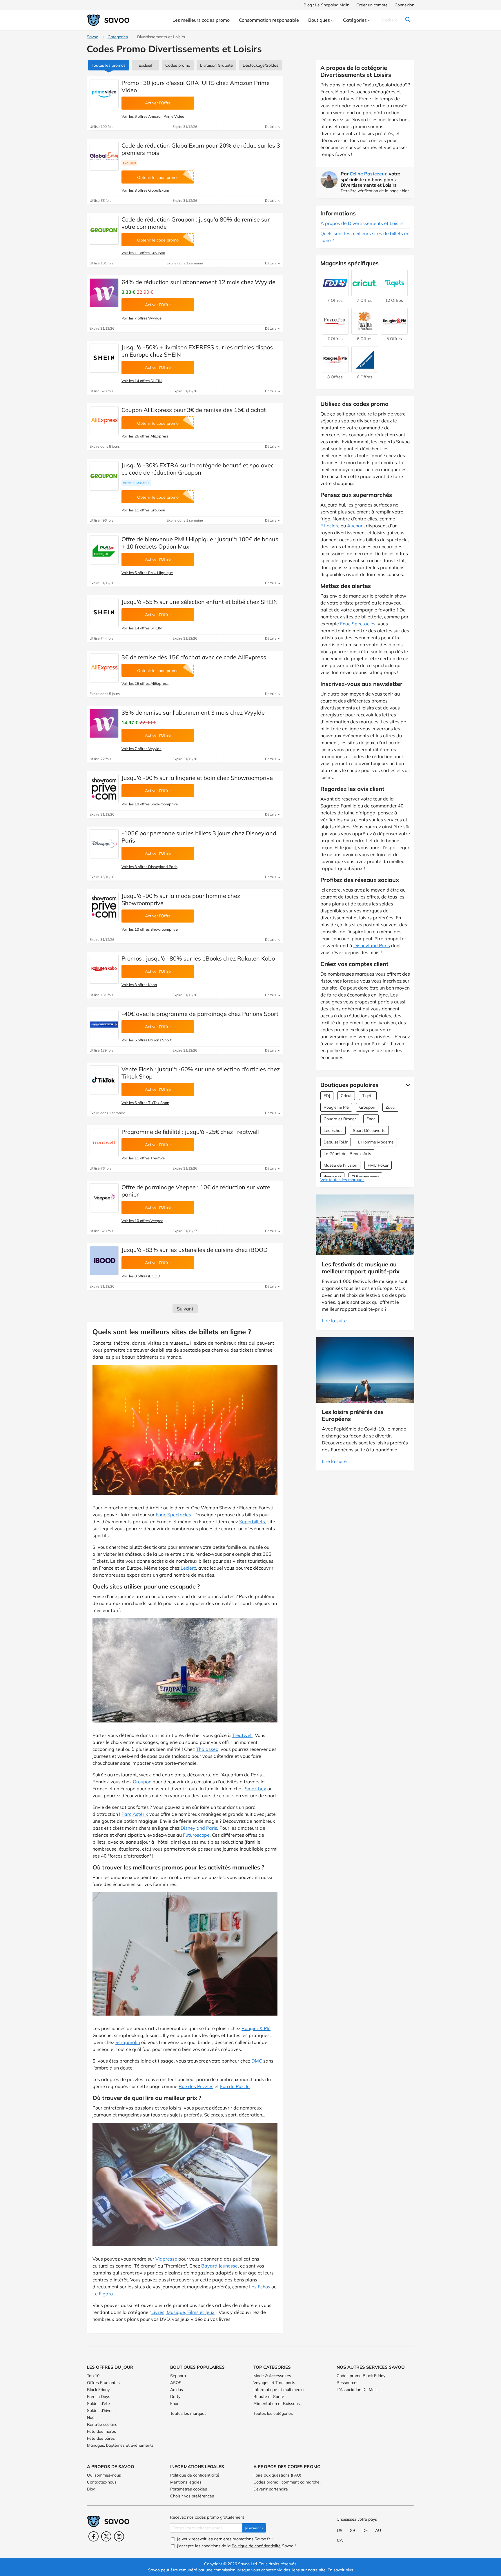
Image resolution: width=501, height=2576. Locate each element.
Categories (118, 37)
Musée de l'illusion (340, 1165)
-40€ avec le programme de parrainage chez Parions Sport (200, 1014)
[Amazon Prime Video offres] (104, 94)
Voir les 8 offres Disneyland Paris (149, 867)
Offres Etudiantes (103, 2383)
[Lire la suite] (406, 1085)
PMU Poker (378, 1165)
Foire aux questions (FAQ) (277, 2475)
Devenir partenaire (271, 2489)
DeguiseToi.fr (336, 1142)
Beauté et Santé (269, 2397)
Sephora (178, 2376)
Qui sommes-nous (104, 2475)
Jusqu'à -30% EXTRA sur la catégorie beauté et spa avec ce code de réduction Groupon (198, 469)
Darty (175, 2397)
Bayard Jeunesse (219, 2266)
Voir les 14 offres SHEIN (142, 381)
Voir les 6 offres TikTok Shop (145, 1103)
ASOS (176, 2383)
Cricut (346, 1096)
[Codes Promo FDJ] (335, 293)
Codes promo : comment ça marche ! (287, 2482)
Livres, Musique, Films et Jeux (183, 2312)
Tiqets (368, 1096)
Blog (91, 2489)
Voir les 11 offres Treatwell (144, 1158)
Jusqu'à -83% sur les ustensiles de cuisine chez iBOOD (195, 1250)
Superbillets (252, 1522)
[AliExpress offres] (104, 421)
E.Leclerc (330, 526)
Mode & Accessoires (272, 2376)
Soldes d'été (98, 2403)
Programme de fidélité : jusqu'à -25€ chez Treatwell (190, 1132)
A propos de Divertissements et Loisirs (362, 223)
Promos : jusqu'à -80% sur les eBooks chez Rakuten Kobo (198, 958)
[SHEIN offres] (104, 358)
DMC (257, 2061)
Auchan (355, 526)
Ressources (347, 2383)
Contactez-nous (102, 2482)
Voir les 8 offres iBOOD (141, 1276)
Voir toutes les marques (342, 1180)
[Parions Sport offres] (104, 1025)
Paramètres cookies (189, 2489)
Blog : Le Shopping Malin (326, 5)
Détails (271, 127)
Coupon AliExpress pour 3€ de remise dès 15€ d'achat (194, 410)
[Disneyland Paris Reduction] (104, 844)
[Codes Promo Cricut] (365, 293)
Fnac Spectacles (173, 1515)
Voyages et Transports (274, 2383)
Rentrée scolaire (102, 2424)
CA (340, 2540)
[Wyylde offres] (104, 293)
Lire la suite (334, 1321)
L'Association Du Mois (357, 2390)
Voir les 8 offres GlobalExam (145, 190)
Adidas (177, 2390)
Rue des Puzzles (196, 2086)
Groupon (142, 1782)
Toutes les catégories (273, 2413)
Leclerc (188, 1568)
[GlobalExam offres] (104, 156)
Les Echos (260, 2287)
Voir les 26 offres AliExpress (145, 436)
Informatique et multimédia (278, 2390)
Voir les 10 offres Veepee (142, 1221)
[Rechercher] (408, 20)
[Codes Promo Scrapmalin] (335, 370)
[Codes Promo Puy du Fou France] (335, 332)
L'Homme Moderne (376, 1142)
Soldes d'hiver (100, 2410)
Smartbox (255, 1789)
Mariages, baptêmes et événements (120, 2445)
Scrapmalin (128, 2042)
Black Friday (98, 2390)
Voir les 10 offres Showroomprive (150, 804)
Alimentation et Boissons (277, 2403)
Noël (91, 2417)
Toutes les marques (188, 2413)
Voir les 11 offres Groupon (143, 253)
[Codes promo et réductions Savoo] (108, 20)
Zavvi (390, 1107)
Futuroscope (196, 1835)
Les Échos (333, 1130)
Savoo (92, 37)
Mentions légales (186, 2482)
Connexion (404, 5)
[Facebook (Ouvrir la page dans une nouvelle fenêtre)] (94, 2536)
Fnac (371, 1119)
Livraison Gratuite (216, 65)
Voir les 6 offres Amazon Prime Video (153, 116)
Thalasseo (207, 1749)
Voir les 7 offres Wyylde (141, 318)
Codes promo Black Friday (361, 2376)
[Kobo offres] (104, 969)
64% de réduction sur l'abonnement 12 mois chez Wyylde (198, 282)
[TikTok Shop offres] (104, 1080)
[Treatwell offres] (104, 1143)
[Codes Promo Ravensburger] (365, 370)
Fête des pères (101, 2438)
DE (365, 2530)
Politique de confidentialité (195, 2475)
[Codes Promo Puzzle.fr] (365, 332)
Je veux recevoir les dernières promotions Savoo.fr (224, 2539)
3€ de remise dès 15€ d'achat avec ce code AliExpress (194, 657)
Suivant (185, 1309)
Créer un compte (372, 5)
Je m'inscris (254, 2528)
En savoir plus (340, 2570)
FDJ (327, 1096)
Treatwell (242, 1735)
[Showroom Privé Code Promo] (104, 789)
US (340, 2530)
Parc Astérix (135, 1814)
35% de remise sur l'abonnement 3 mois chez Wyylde (193, 712)
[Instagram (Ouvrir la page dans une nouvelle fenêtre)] (119, 2536)
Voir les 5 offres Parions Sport (146, 1040)
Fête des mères (101, 2431)
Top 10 (93, 2376)
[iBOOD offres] (104, 1261)
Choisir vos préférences (192, 2496)
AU (378, 2530)
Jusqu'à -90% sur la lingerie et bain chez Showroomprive (197, 778)
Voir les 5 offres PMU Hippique (147, 573)
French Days (99, 2397)
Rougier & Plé (256, 2028)
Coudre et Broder (340, 1119)
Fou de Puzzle (235, 2086)
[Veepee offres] (104, 1198)
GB (353, 2530)
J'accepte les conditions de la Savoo (236, 2546)
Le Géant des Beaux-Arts (347, 1154)
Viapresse (166, 2259)
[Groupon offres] (104, 230)
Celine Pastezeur (368, 174)
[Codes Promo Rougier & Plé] (394, 332)
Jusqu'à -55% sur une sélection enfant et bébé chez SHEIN (200, 602)
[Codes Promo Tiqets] (394, 293)
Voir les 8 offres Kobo (139, 985)
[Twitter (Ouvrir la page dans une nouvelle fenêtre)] (106, 2536)
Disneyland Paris (199, 1828)
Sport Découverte (369, 1130)
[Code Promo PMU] (104, 550)
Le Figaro (103, 2294)
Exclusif (146, 65)
